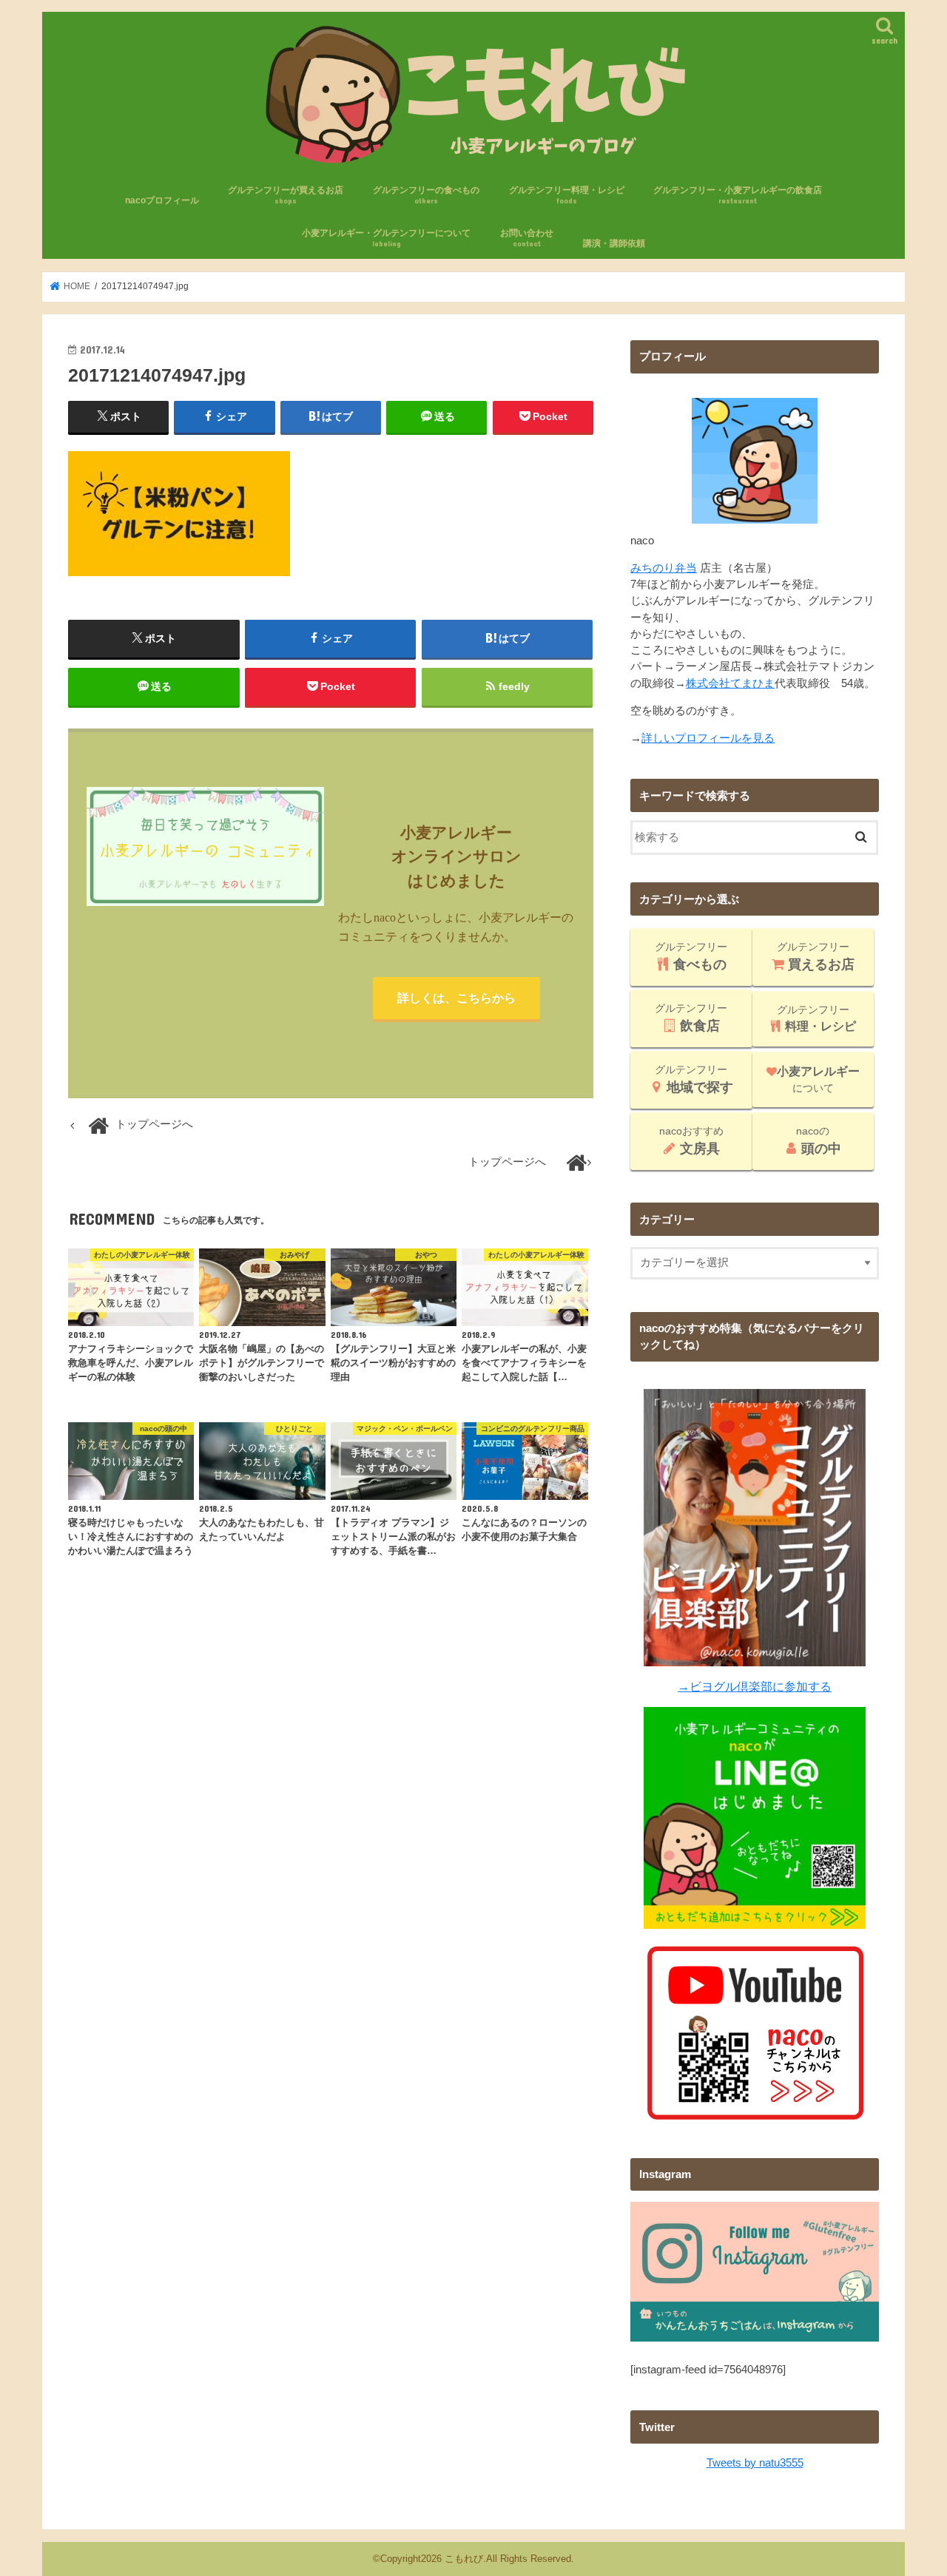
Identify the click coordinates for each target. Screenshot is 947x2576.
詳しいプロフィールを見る (708, 738)
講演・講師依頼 (614, 243)
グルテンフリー (691, 956)
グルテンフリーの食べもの (426, 195)
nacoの (819, 1140)
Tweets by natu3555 (755, 2463)
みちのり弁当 (664, 568)
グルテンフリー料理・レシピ (567, 195)
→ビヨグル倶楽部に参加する (755, 1686)
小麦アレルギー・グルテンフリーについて (386, 238)
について (818, 1079)
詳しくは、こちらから (456, 998)
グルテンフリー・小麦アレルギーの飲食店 (738, 195)
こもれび (464, 2559)
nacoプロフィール (162, 200)
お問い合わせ (527, 238)
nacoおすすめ (691, 1140)
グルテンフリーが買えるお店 (286, 195)
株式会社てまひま (730, 683)
